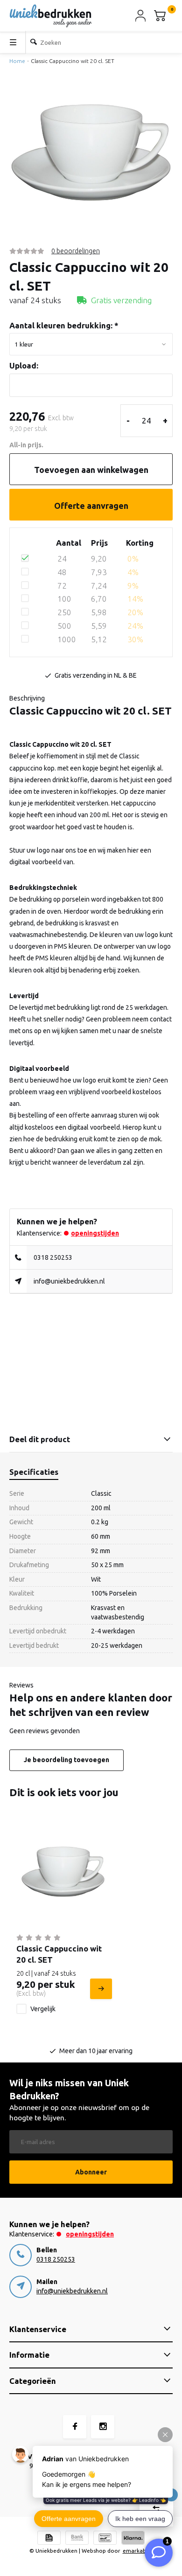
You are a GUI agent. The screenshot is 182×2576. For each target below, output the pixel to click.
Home (17, 61)
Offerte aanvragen (91, 506)
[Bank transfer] (77, 2539)
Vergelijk (43, 2009)
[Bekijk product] (100, 1989)
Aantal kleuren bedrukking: (64, 325)
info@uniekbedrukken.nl (69, 1281)
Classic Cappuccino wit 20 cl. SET (73, 61)
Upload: (24, 365)
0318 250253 (53, 1257)
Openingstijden (95, 1233)
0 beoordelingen (76, 251)
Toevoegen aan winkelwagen (91, 470)
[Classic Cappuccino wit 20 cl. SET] (63, 1872)
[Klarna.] (133, 2539)
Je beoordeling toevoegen (66, 1760)
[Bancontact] (105, 2539)
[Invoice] (49, 2539)
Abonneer (91, 2172)
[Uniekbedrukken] (51, 16)
